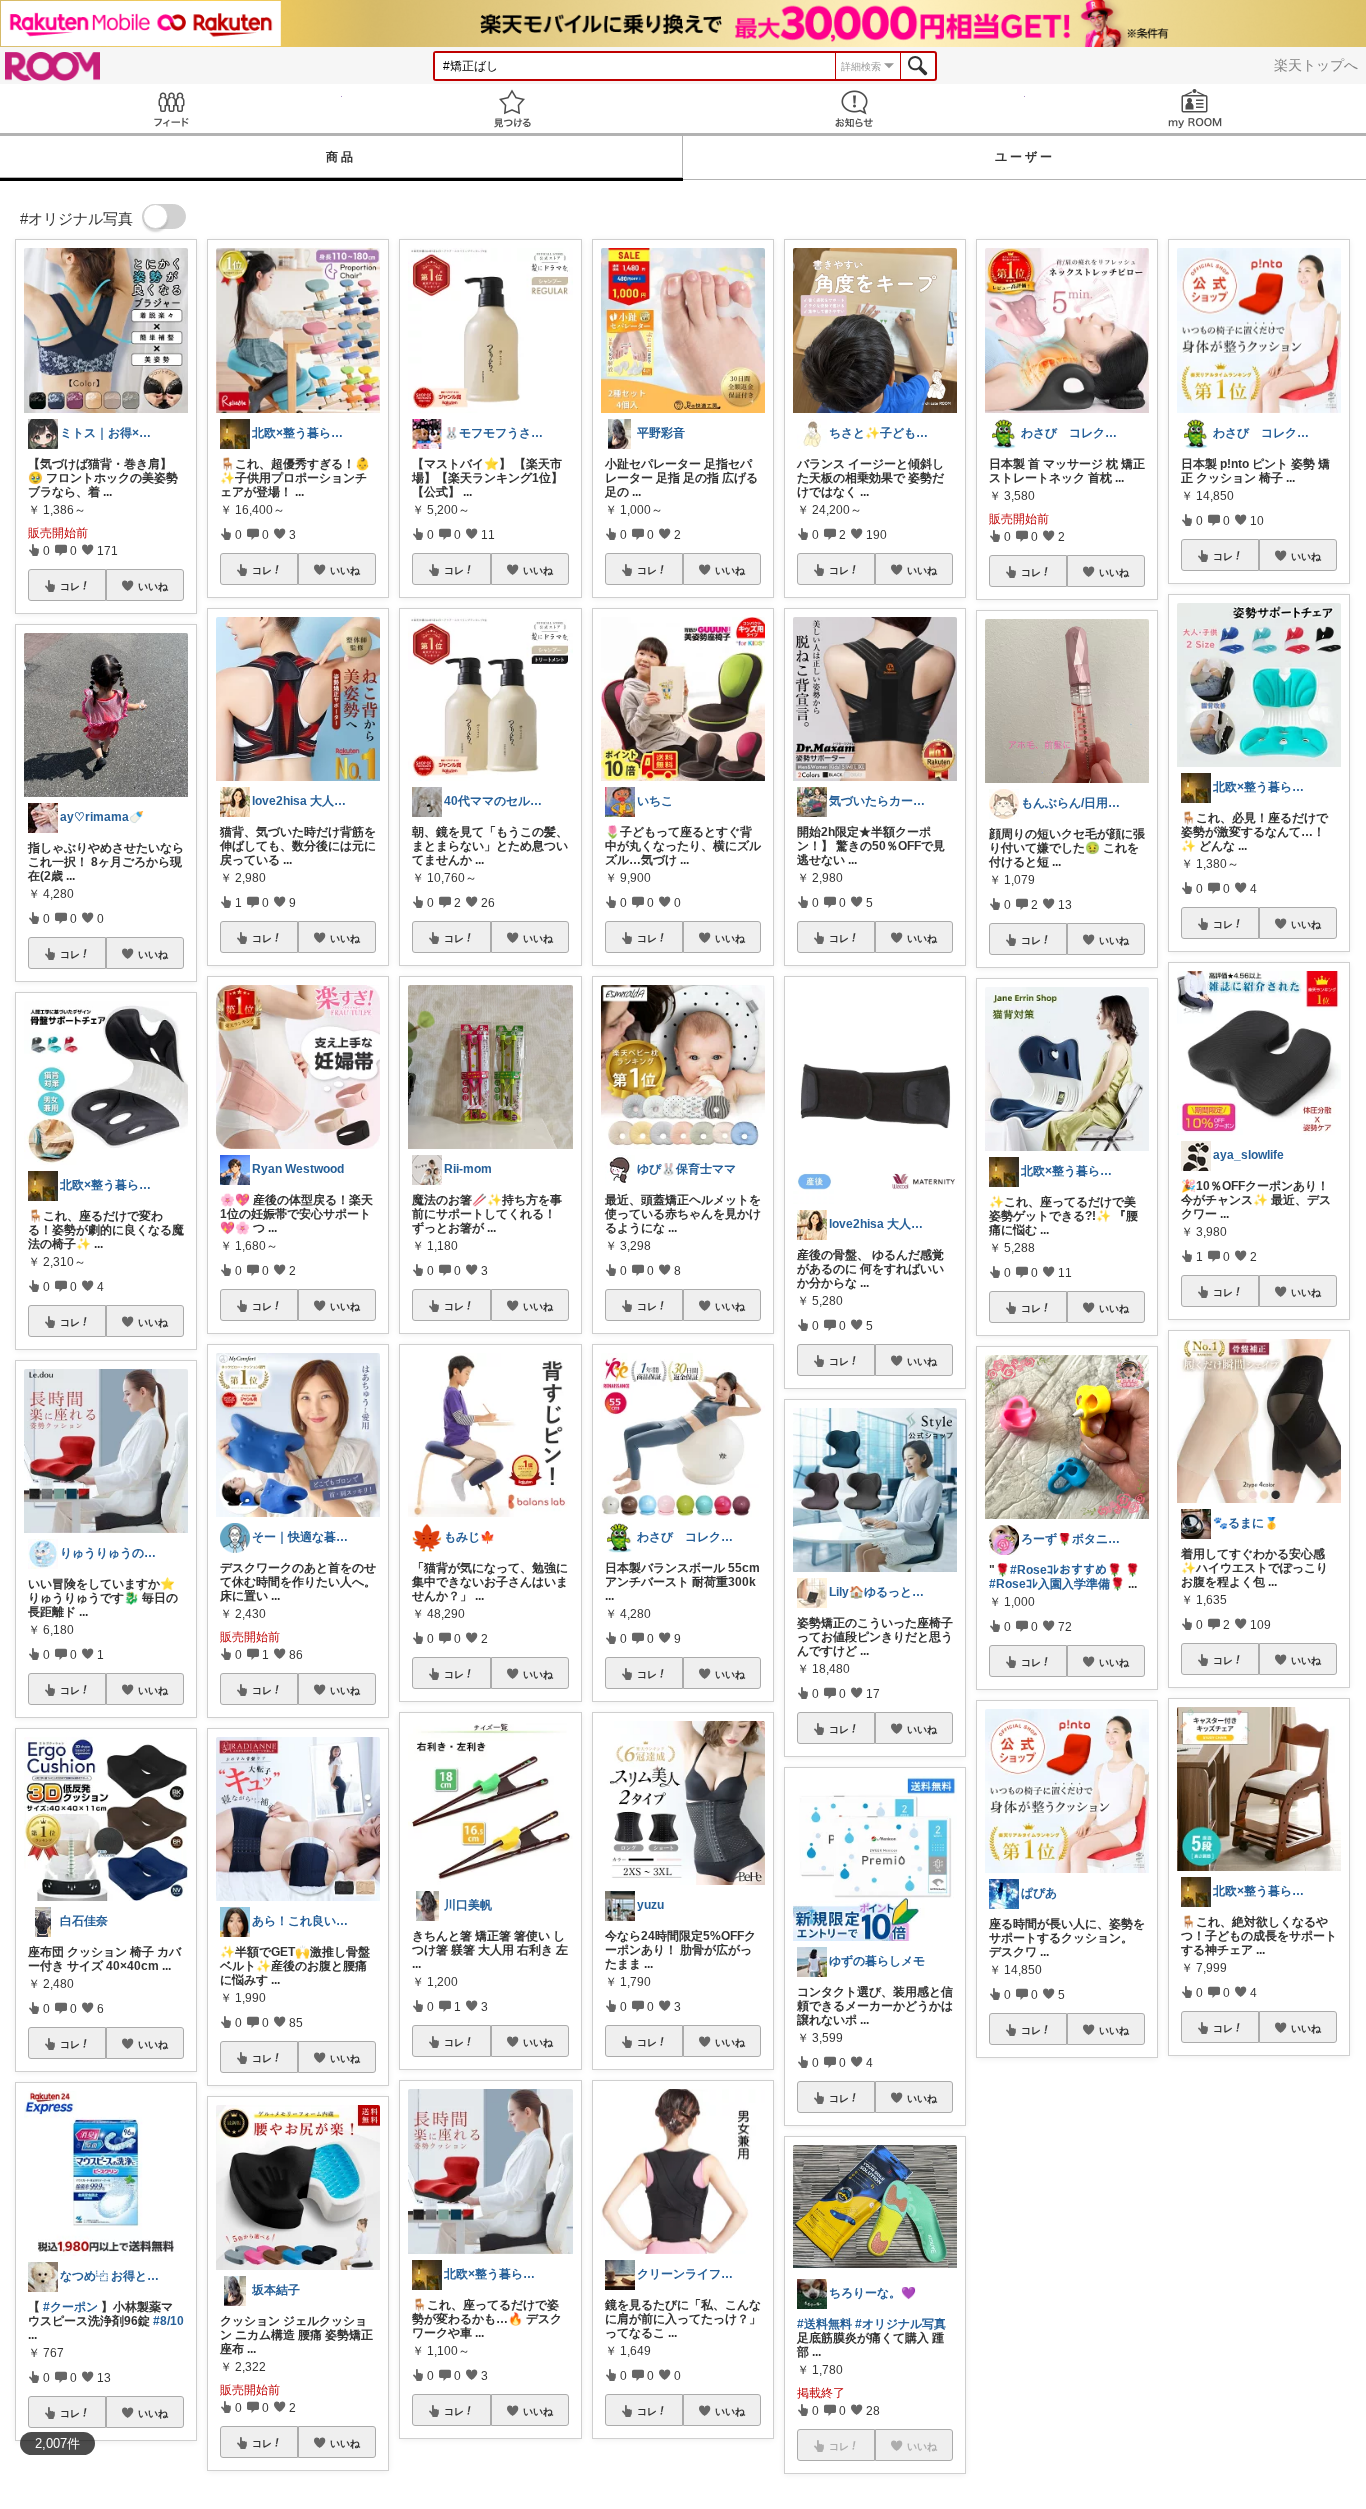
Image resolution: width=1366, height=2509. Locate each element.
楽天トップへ (1316, 65)
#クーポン (70, 2307)
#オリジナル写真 (900, 2324)
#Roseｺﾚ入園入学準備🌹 (1057, 1584)
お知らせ (854, 108)
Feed (171, 108)
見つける (513, 108)
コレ (70, 586)
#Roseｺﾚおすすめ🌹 (1066, 1570)
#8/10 (168, 2321)
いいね (153, 586)
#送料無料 (824, 2324)
